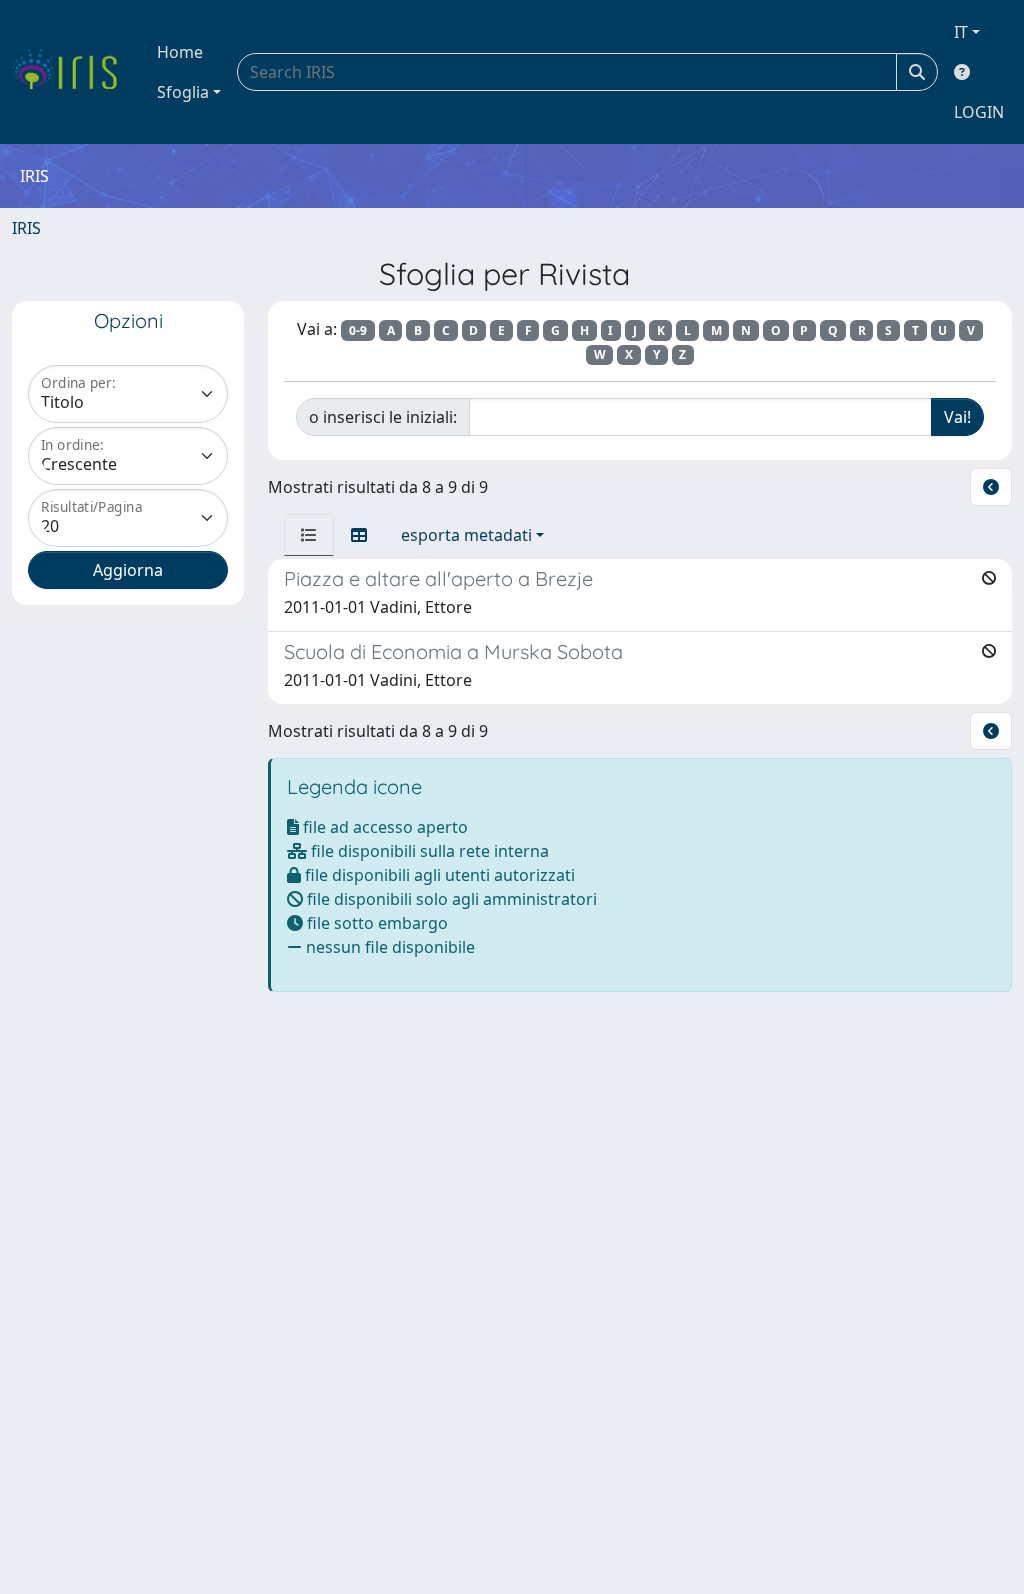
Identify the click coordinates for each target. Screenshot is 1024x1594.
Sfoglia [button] (183, 92)
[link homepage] (72, 72)
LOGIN (979, 112)
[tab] (309, 535)
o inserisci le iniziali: (383, 417)
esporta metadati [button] (466, 535)
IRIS (26, 228)
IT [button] (961, 32)
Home (180, 52)
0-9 (358, 330)
